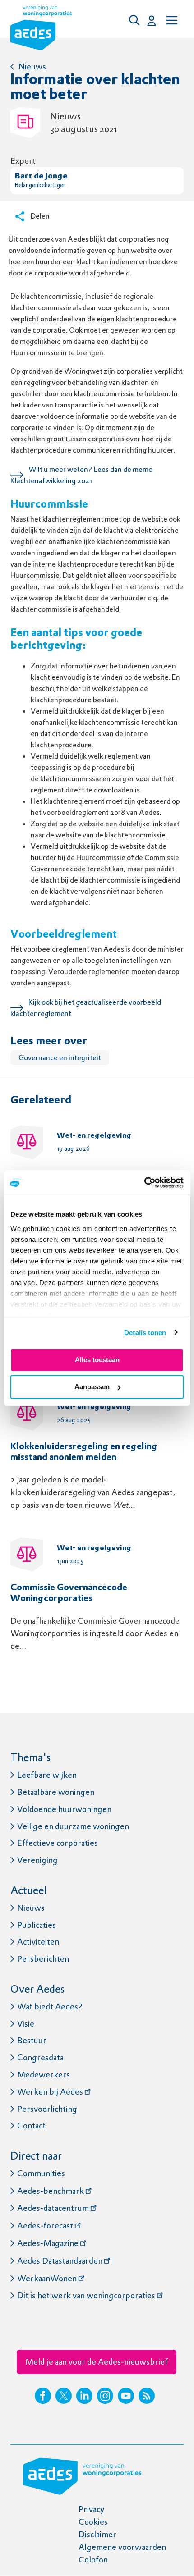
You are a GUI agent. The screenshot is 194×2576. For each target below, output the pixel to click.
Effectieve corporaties (58, 1843)
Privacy (91, 2509)
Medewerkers (44, 2075)
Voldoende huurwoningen (64, 1809)
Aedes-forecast (45, 2226)
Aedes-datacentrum (53, 2208)
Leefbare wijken (47, 1775)
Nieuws (32, 66)
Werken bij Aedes (50, 2092)
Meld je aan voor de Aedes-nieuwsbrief (97, 2362)
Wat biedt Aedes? (50, 2006)
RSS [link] (147, 2396)
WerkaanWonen (47, 2278)
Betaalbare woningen (56, 1792)
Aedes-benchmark (51, 2191)
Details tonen (145, 1332)
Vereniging (37, 1860)
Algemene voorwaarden (122, 2547)
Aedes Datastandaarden (60, 2261)
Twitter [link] (64, 2396)
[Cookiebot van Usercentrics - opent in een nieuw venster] (144, 1182)
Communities (41, 2173)
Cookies (93, 2522)
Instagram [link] (105, 2396)
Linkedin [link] (84, 2396)
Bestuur (32, 2040)
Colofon (93, 2560)
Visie (26, 2024)
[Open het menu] (171, 20)
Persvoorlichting (47, 2109)
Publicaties (37, 1925)
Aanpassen (92, 1387)
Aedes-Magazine (48, 2243)
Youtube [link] (126, 2396)
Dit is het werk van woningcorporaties (86, 2295)
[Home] (41, 30)
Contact (31, 2125)
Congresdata (40, 2057)
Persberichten (43, 1959)
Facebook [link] (43, 2396)
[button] (137, 20)
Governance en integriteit (60, 1058)
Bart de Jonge (41, 176)
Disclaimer (97, 2534)
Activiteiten (38, 1942)
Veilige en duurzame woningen (73, 1826)
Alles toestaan (97, 1360)
